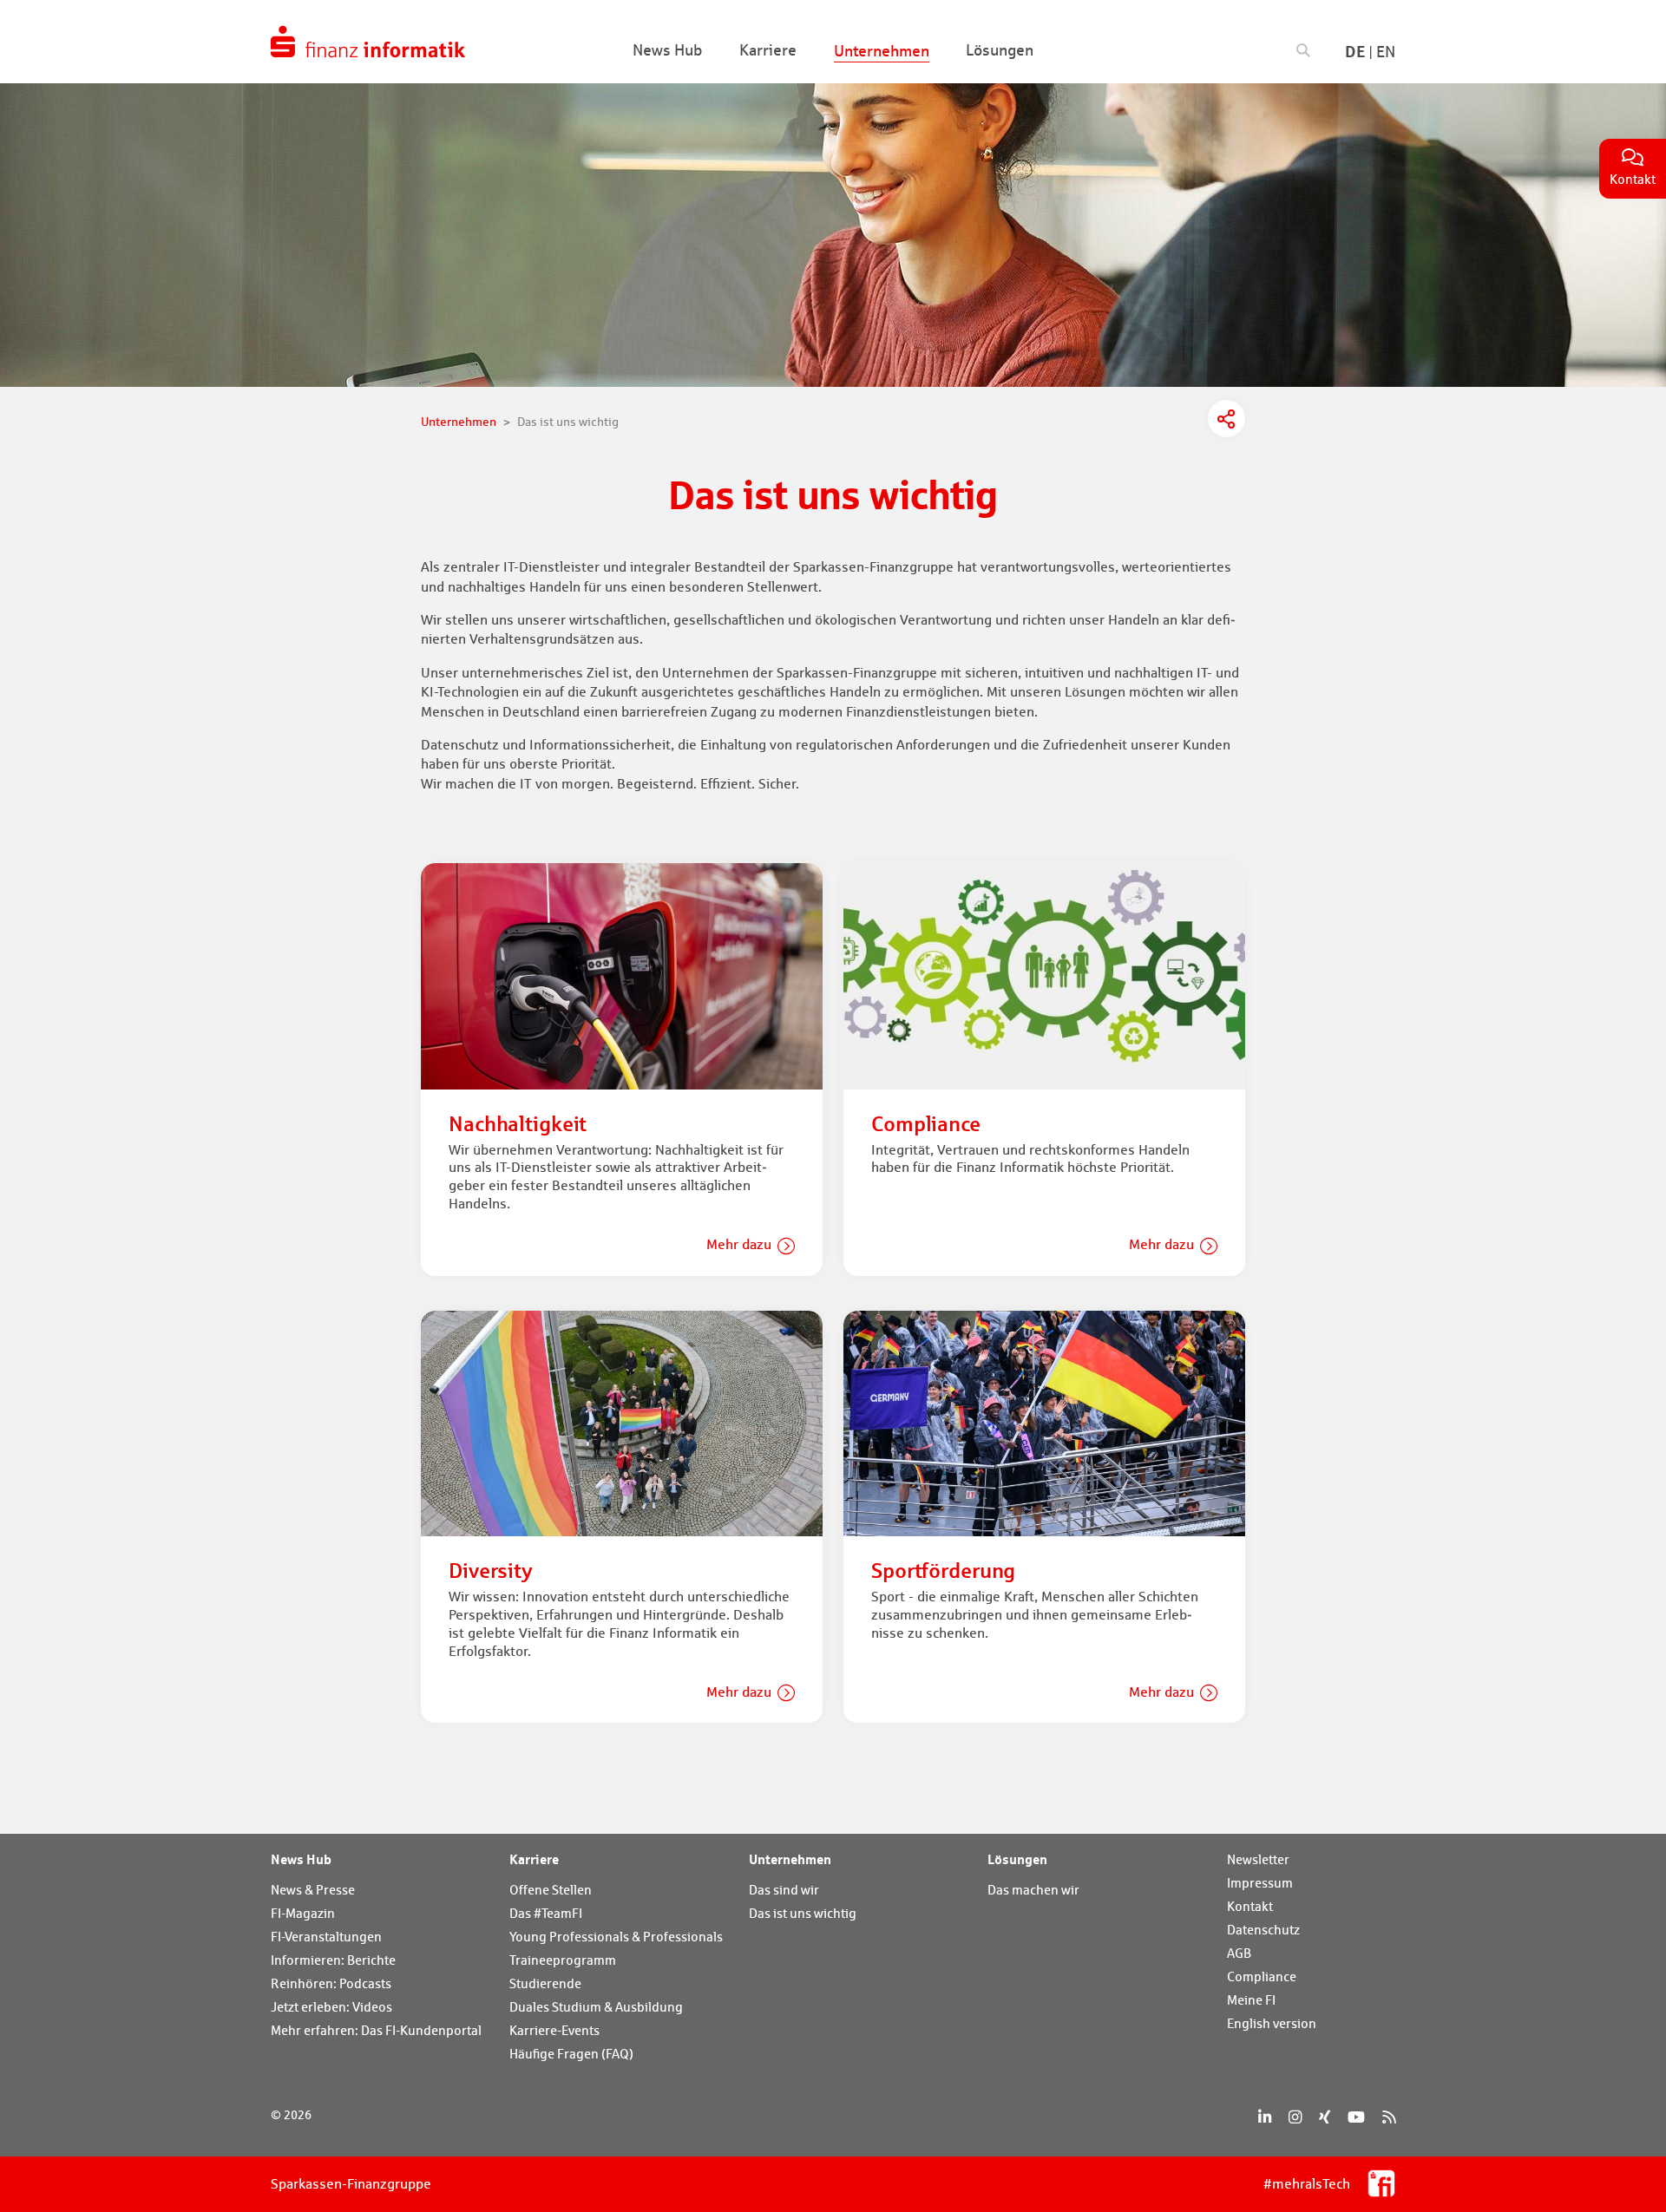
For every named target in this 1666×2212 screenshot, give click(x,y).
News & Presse (313, 1890)
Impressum (1260, 1883)
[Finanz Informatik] (368, 42)
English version (1272, 2023)
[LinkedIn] (1265, 2117)
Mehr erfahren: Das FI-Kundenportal (376, 2030)
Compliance (926, 1124)
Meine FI (1251, 2000)
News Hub (301, 1859)
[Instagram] (1295, 2117)
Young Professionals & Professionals (616, 1937)
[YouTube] (1356, 2117)
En (1386, 52)
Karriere (534, 1859)
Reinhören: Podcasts (331, 1983)
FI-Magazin (303, 1913)
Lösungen (1017, 1859)
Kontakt (1250, 1906)
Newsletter (1258, 1859)
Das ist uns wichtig (803, 1913)
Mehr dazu (739, 1244)
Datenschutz (1263, 1930)
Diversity (491, 1571)
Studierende (545, 1983)
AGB (1239, 1953)
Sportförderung (943, 1571)
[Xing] (1325, 2117)
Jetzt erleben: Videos (331, 2007)
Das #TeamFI (546, 1913)
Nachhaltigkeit (518, 1124)
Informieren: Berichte (333, 1960)
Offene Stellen (551, 1890)
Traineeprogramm (563, 1960)
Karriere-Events (554, 2030)
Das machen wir (1033, 1890)
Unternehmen (790, 1859)
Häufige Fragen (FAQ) (571, 2054)
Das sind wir (784, 1890)
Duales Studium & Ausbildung (596, 2007)
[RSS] (1389, 2117)
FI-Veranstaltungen (326, 1937)
